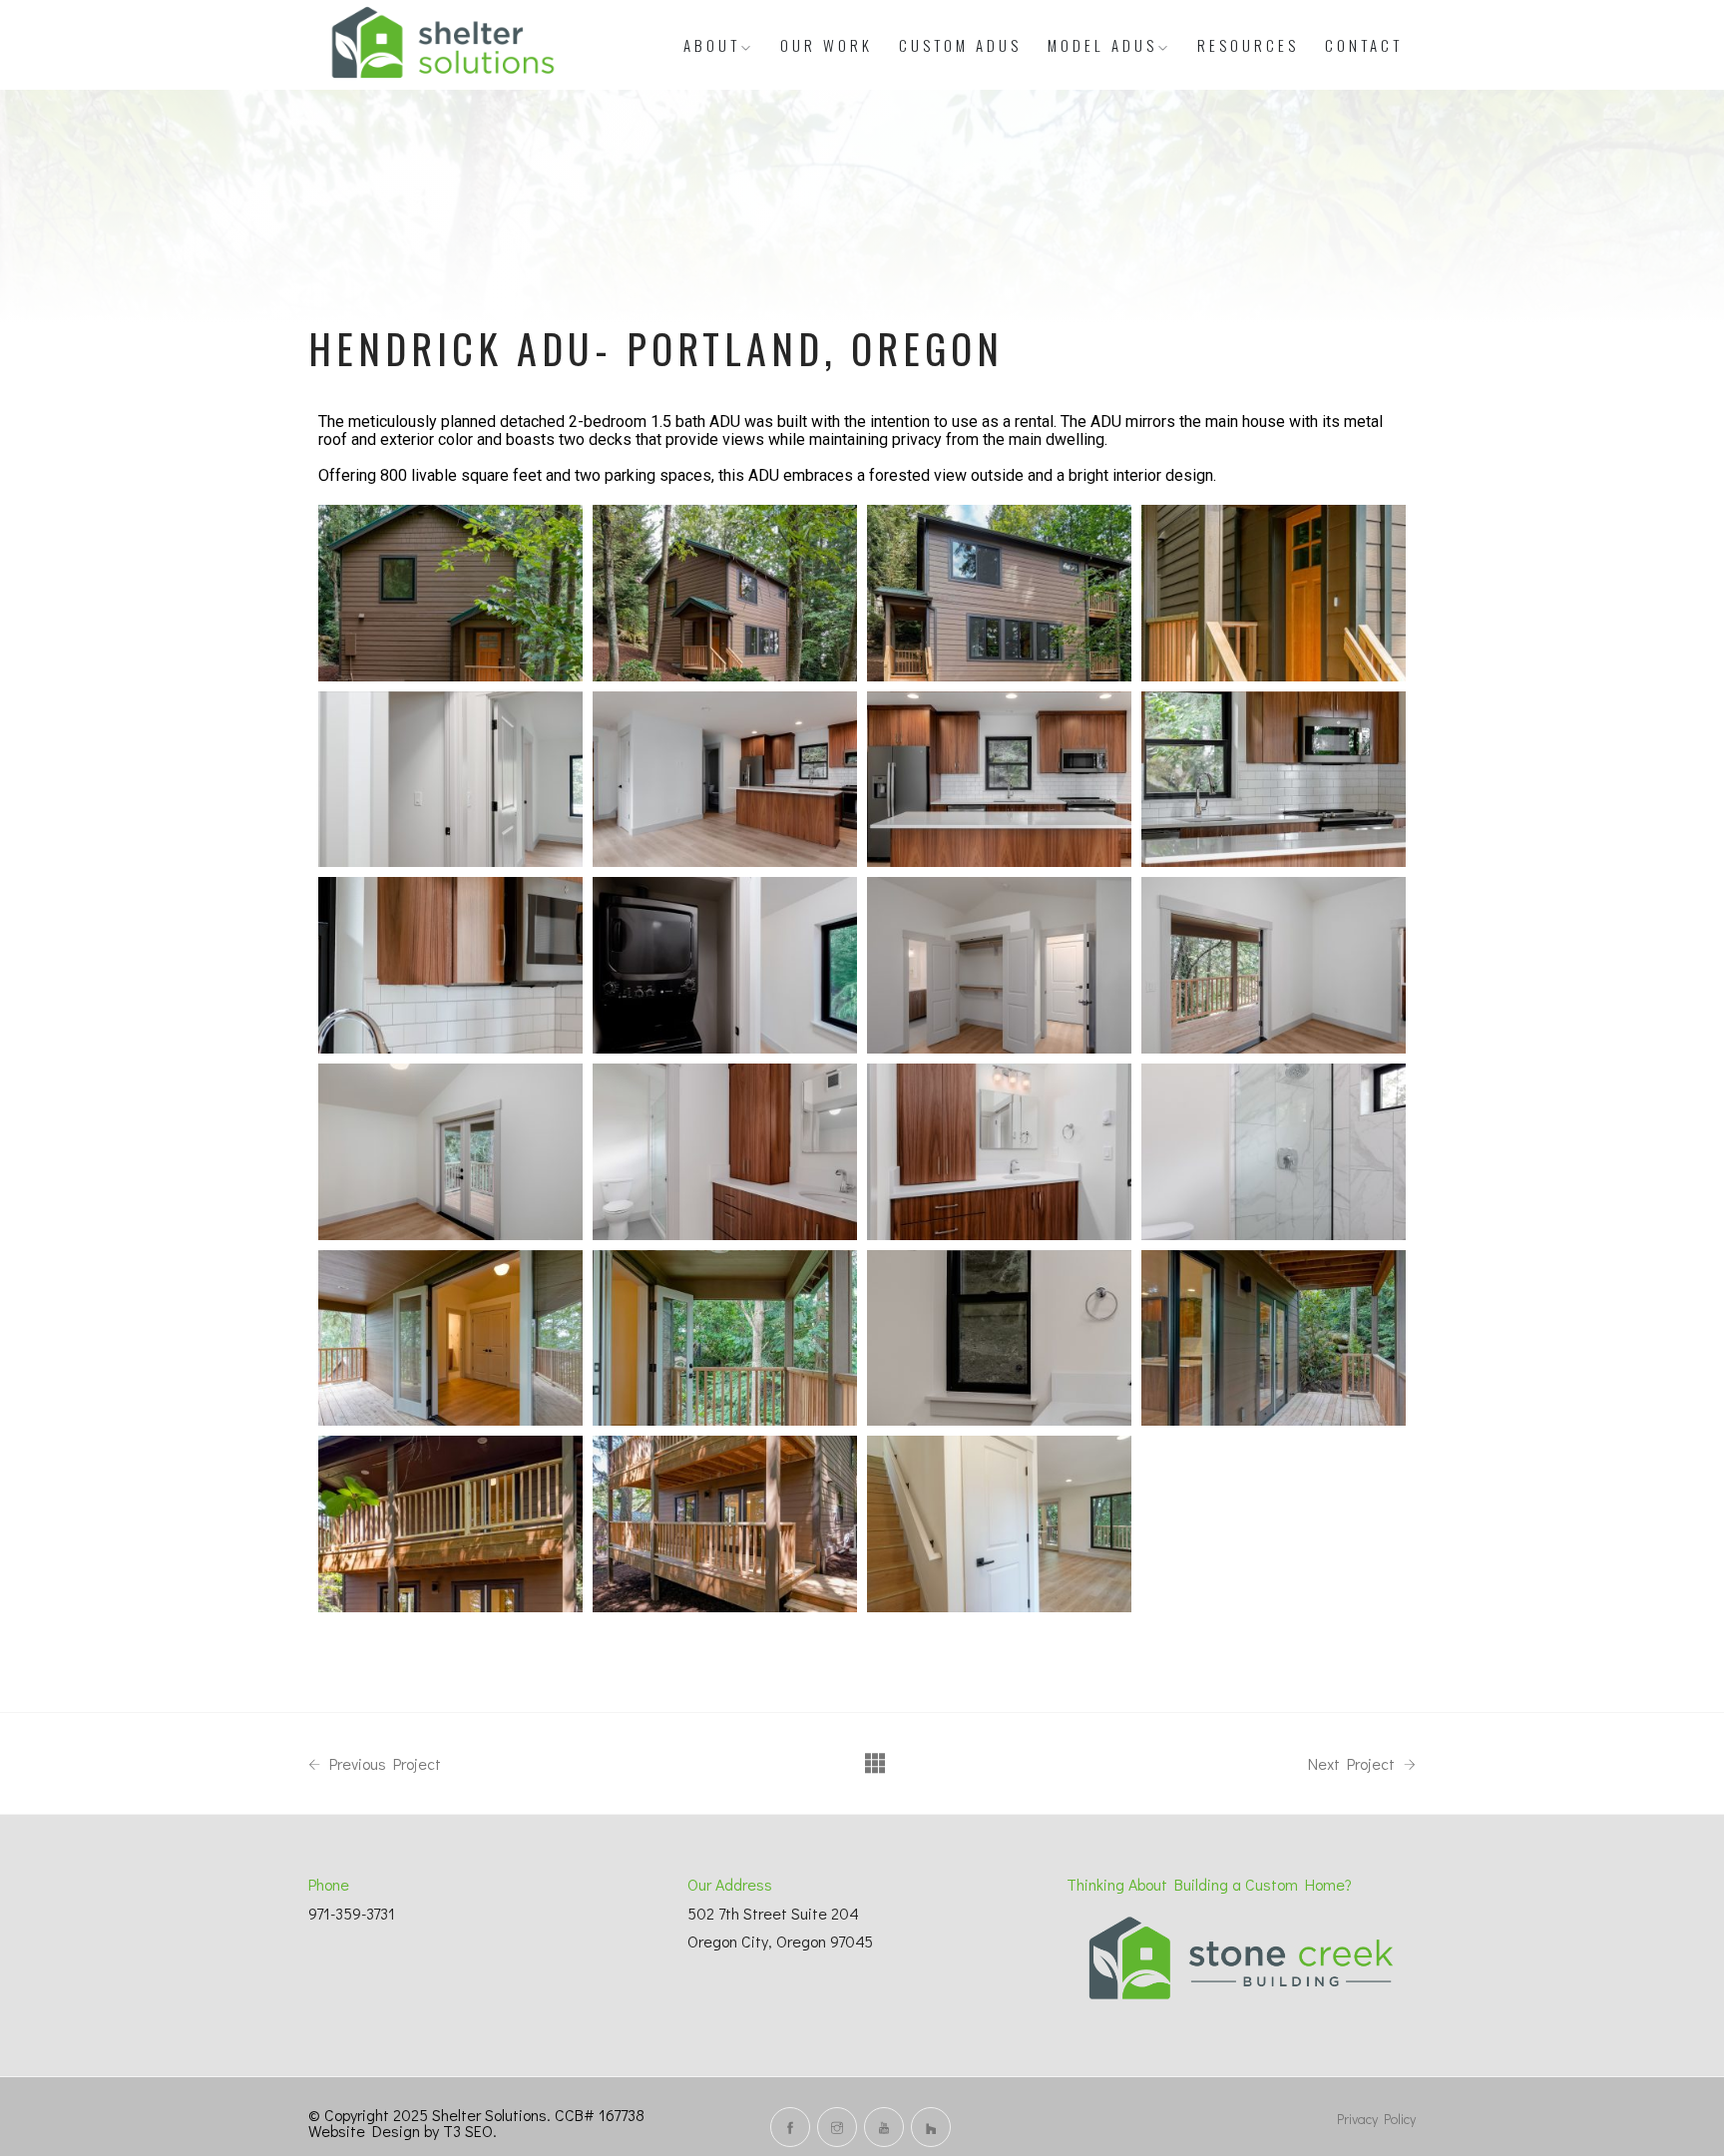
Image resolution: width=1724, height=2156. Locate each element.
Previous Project (383, 1764)
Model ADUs (1102, 45)
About (712, 45)
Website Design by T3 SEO (401, 2131)
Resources (1248, 45)
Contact (1364, 45)
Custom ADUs (960, 45)
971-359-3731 (352, 1913)
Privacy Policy (1376, 2119)
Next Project (1353, 1764)
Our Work (827, 45)
